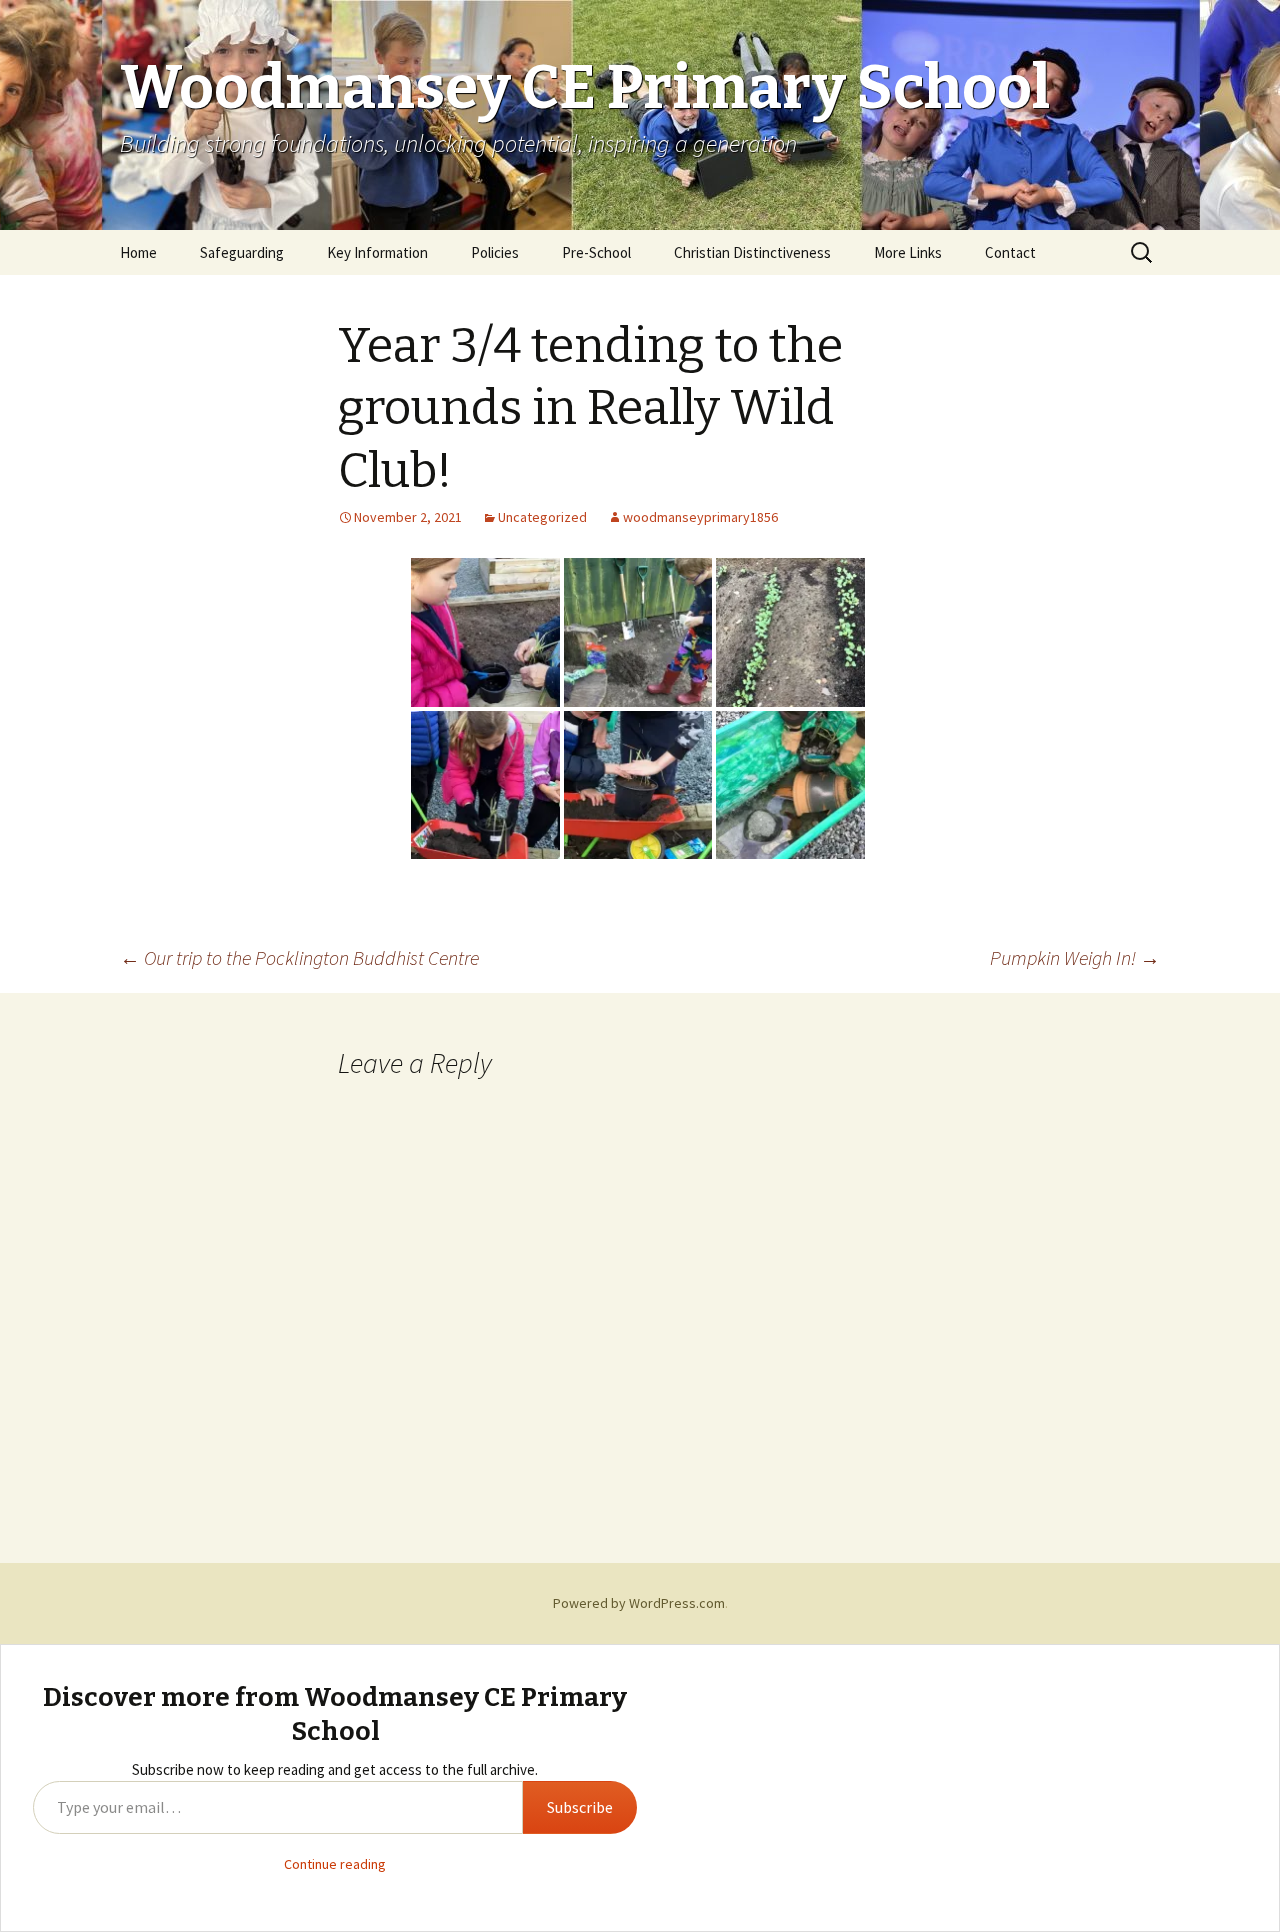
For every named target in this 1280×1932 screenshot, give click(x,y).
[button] (485, 632)
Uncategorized (542, 517)
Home (138, 252)
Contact (1010, 252)
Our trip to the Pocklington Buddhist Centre (299, 957)
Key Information (377, 252)
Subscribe (580, 1807)
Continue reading (335, 1864)
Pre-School (596, 252)
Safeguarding (242, 252)
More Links (908, 252)
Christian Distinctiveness (752, 252)
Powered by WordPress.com (639, 1603)
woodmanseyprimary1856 (700, 517)
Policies (495, 252)
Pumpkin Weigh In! (1075, 957)
